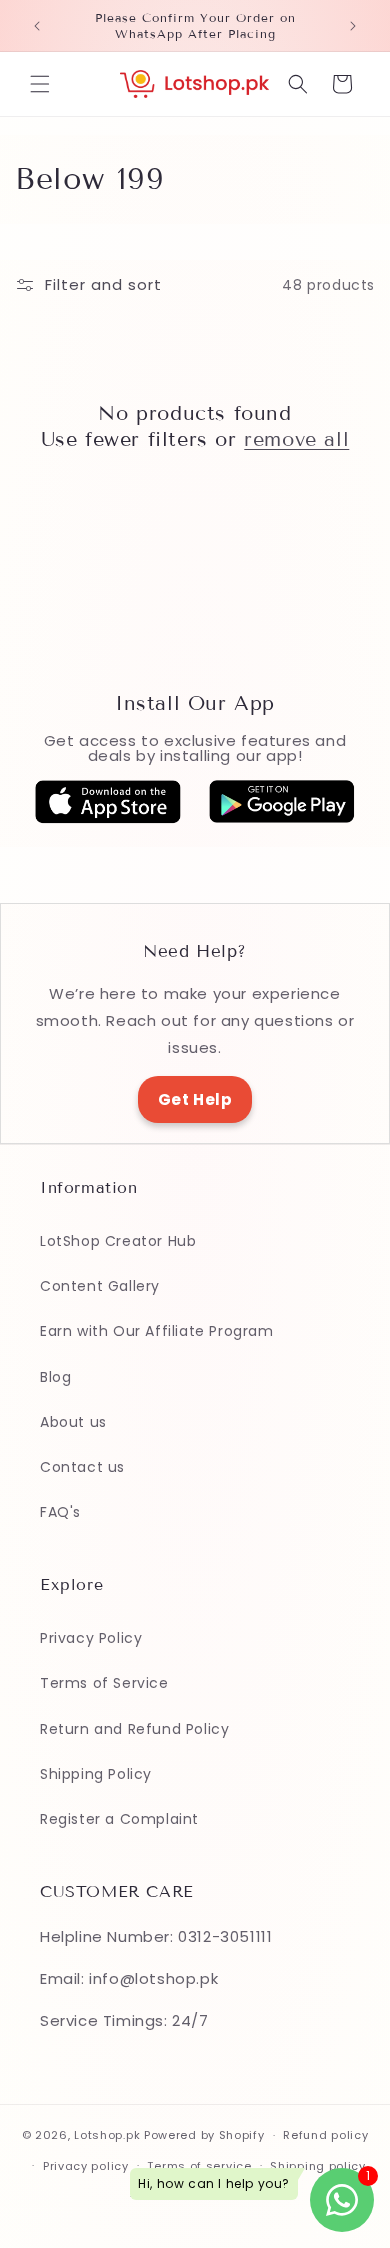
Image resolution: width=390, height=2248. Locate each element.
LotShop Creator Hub (118, 1241)
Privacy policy (86, 2166)
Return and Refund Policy (134, 1729)
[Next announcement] (353, 26)
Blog (55, 1377)
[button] (40, 84)
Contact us (82, 1467)
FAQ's (60, 1512)
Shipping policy (318, 2166)
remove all (296, 439)
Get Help (195, 1099)
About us (73, 1422)
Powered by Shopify (204, 2135)
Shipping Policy (96, 1774)
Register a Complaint (119, 1819)
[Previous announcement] (37, 26)
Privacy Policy (91, 1638)
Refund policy (325, 2135)
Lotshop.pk (107, 2135)
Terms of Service (104, 1683)
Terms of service (199, 2166)
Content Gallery (100, 1286)
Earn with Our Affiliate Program (157, 1331)
